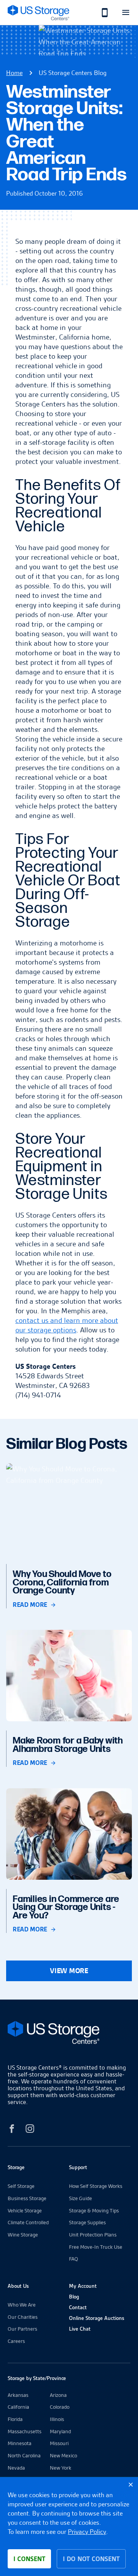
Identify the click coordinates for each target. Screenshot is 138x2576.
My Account (83, 2286)
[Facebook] (12, 2130)
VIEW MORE (69, 1971)
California (18, 2407)
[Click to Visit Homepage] (38, 12)
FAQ (74, 2259)
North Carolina (24, 2455)
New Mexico (63, 2455)
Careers (16, 2341)
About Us (18, 2286)
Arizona (58, 2395)
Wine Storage (23, 2235)
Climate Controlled (28, 2222)
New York (61, 2468)
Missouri (59, 2443)
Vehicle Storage (25, 2210)
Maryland (60, 2431)
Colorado (60, 2407)
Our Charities (23, 2317)
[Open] (126, 12)
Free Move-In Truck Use (96, 2247)
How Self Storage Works (96, 2186)
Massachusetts (25, 2431)
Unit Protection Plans (93, 2235)
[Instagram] (30, 2130)
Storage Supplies (87, 2222)
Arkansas (18, 2395)
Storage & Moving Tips (94, 2210)
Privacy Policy (87, 2532)
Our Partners (22, 2329)
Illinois (57, 2419)
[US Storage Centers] (69, 2034)
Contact (78, 2307)
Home (14, 73)
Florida (15, 2419)
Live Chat (80, 2329)
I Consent (29, 2559)
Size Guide (80, 2198)
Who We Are (22, 2305)
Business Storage (27, 2198)
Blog (74, 2297)
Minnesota (20, 2443)
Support (78, 2167)
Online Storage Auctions (97, 2318)
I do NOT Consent (91, 2559)
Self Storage (21, 2186)
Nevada (16, 2468)
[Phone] (101, 12)
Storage (16, 2167)
